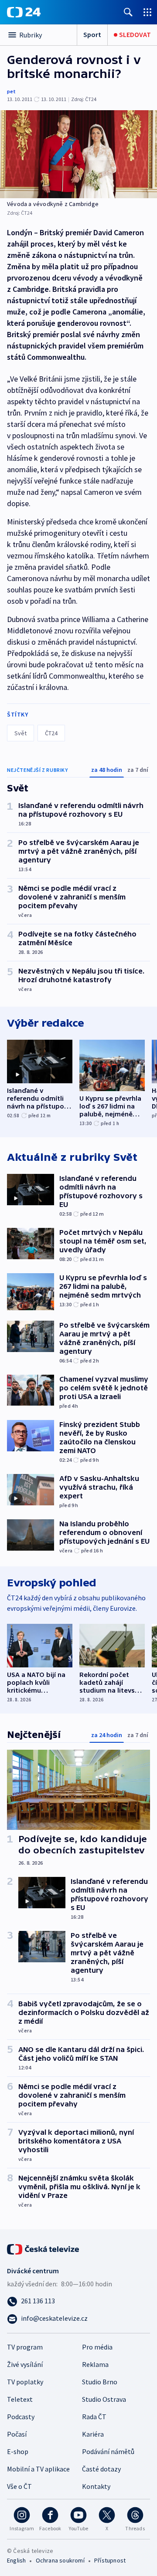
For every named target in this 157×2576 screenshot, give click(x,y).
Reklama (95, 2364)
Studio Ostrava (104, 2399)
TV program (25, 2347)
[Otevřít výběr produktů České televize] (147, 12)
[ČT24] (24, 12)
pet (11, 91)
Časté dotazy (101, 2469)
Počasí (17, 2434)
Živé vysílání (25, 2364)
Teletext (20, 2399)
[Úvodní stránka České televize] (44, 2248)
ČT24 (51, 733)
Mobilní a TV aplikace (38, 2469)
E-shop (18, 2451)
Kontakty (96, 2486)
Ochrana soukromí (60, 2560)
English (16, 2560)
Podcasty (21, 2417)
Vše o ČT (19, 2486)
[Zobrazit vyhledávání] (128, 12)
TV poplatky (25, 2382)
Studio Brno (100, 2382)
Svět (20, 733)
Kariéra (93, 2434)
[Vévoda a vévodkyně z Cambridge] (78, 154)
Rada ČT (94, 2417)
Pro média (97, 2347)
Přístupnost (110, 2560)
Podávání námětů (108, 2451)
